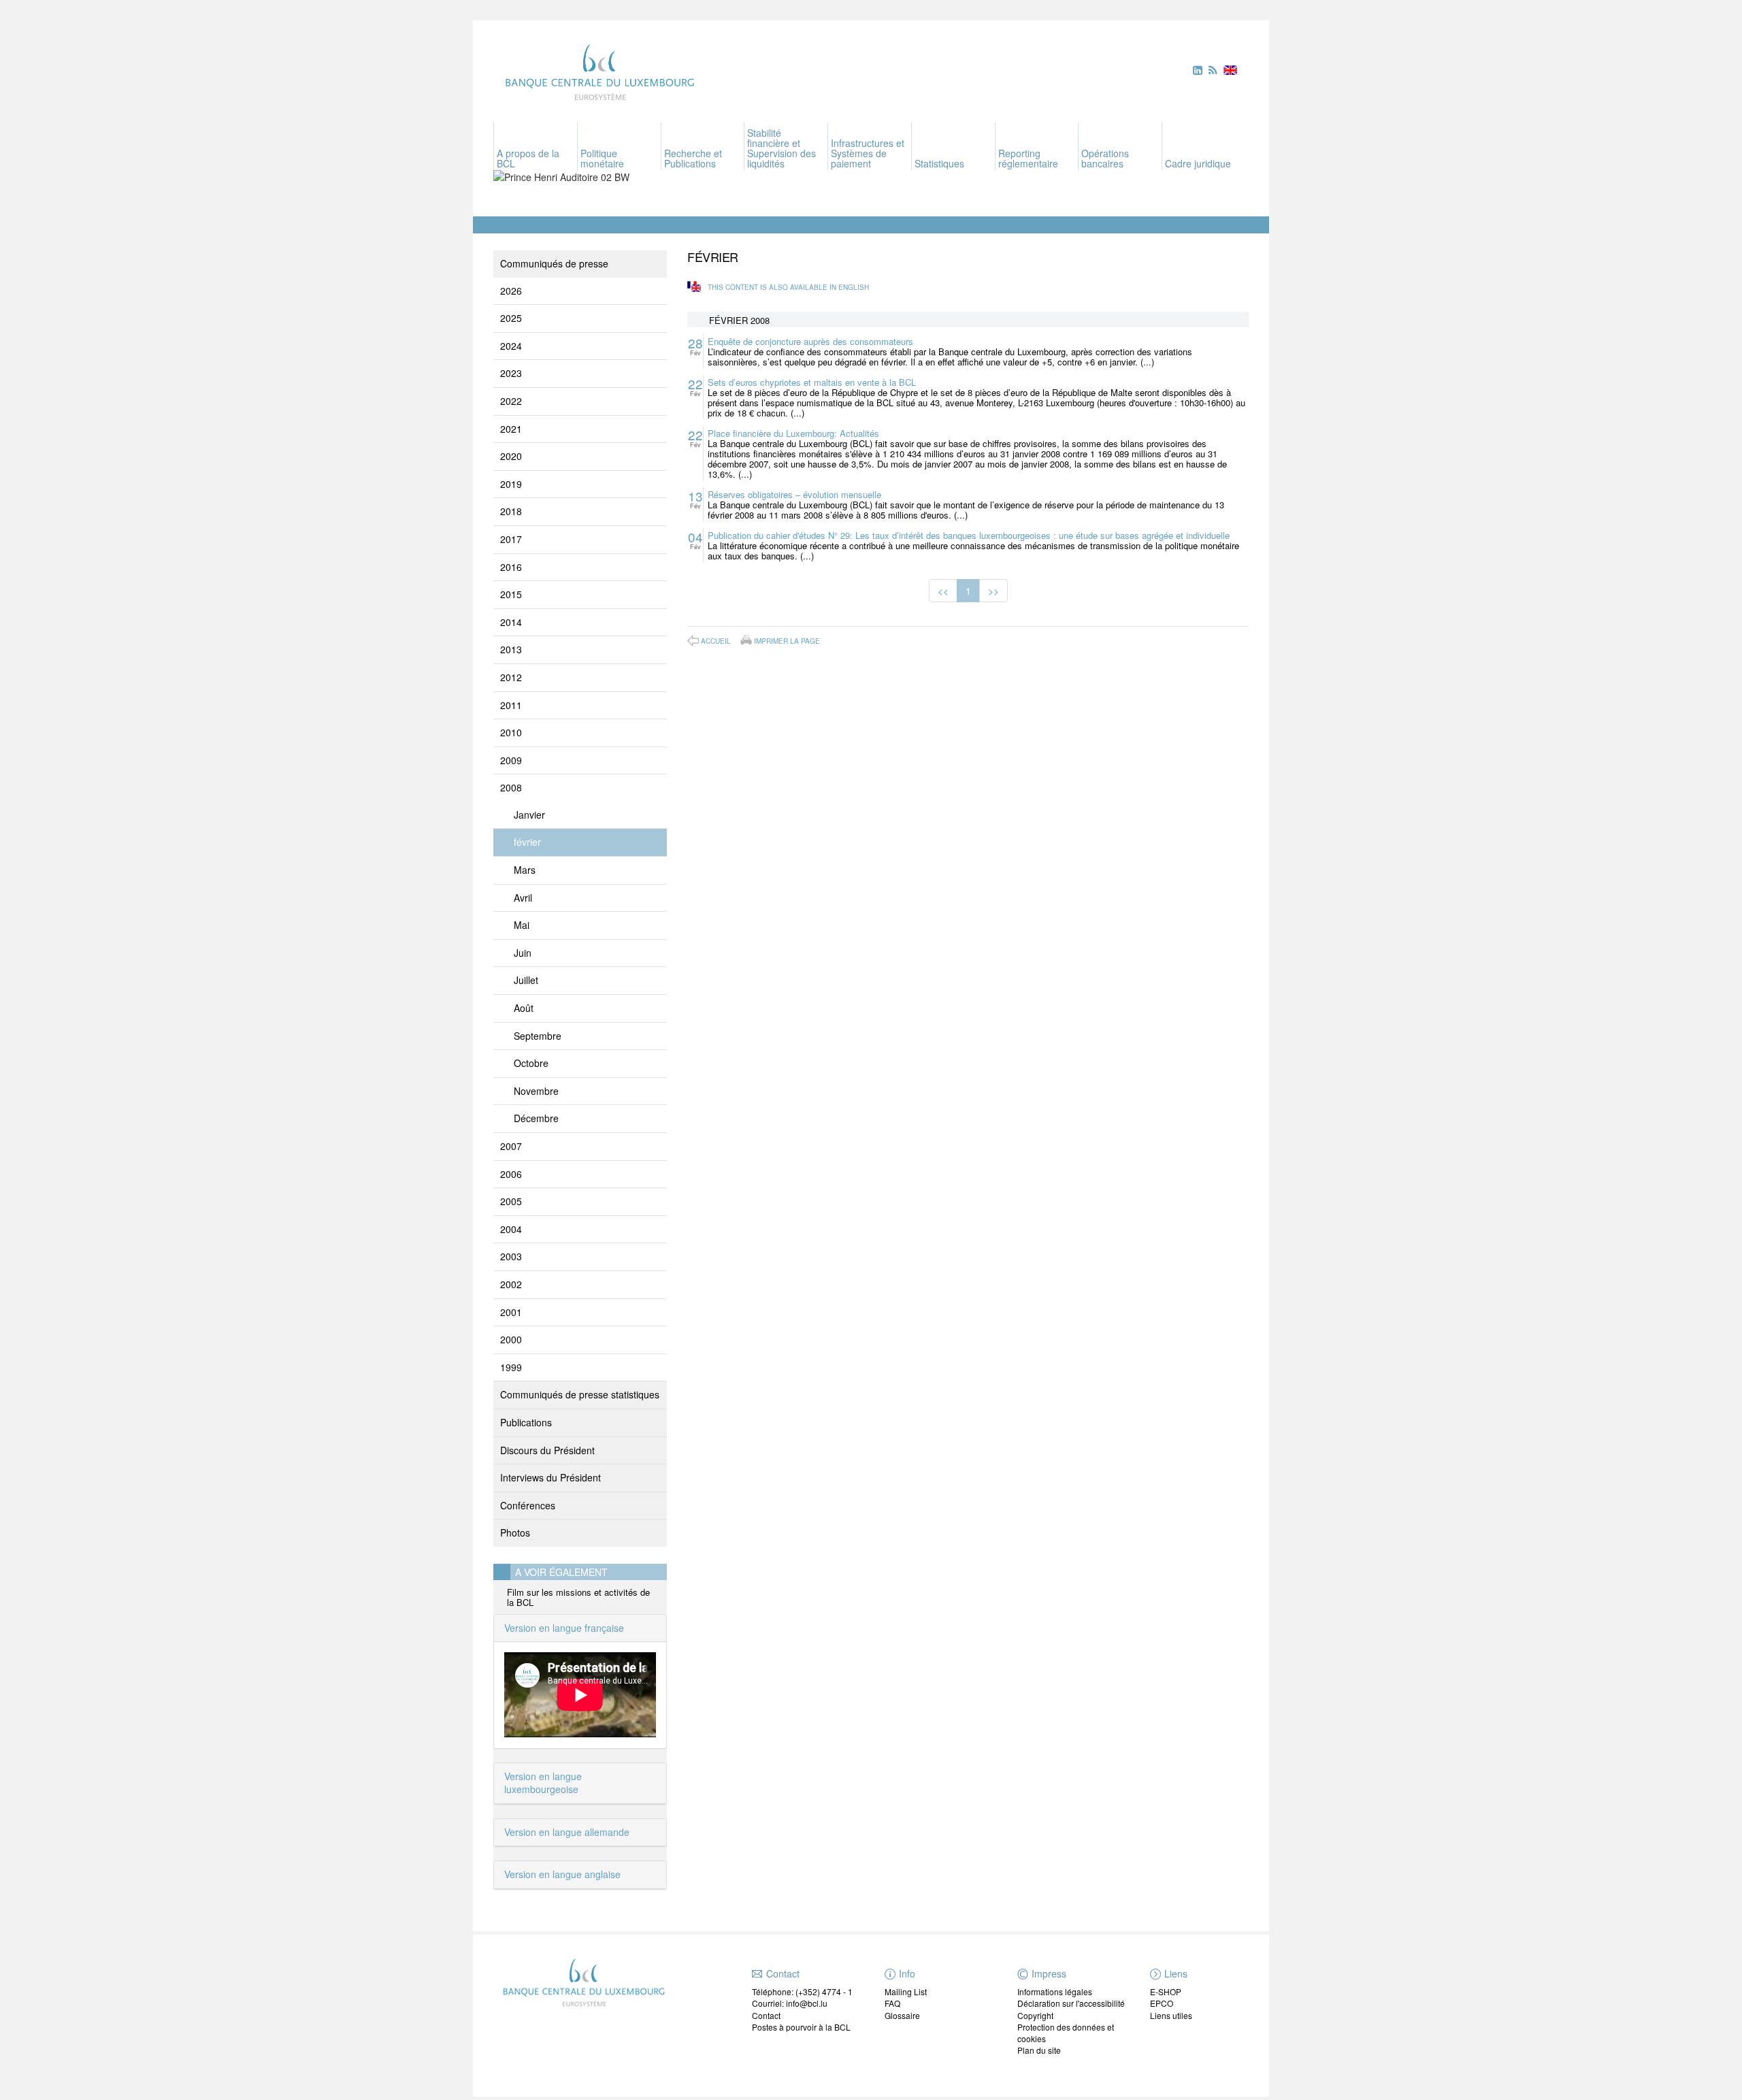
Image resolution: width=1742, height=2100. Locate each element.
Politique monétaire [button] (602, 158)
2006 (511, 1174)
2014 (511, 622)
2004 (511, 1229)
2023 (511, 373)
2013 (511, 649)
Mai (522, 925)
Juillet (526, 980)
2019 (511, 484)
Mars (525, 870)
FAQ (892, 2003)
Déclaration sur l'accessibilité (1071, 2003)
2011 (511, 705)
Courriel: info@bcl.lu (790, 2003)
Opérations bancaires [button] (1105, 158)
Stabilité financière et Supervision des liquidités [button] (782, 148)
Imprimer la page (787, 640)
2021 (511, 429)
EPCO (1162, 2003)
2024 (511, 346)
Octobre (531, 1063)
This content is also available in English (788, 287)
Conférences (528, 1505)
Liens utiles (1171, 2015)
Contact (766, 2015)
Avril (523, 898)
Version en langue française (564, 1628)
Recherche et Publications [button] (693, 158)
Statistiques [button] (939, 163)
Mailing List (906, 1991)
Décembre (536, 1118)
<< (943, 591)
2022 (511, 401)
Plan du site (1039, 2050)
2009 (511, 760)
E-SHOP (1166, 1991)
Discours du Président (547, 1450)
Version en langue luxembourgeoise (543, 1783)
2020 (511, 456)
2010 (511, 732)
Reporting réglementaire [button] (1028, 158)
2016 (511, 567)
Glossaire (902, 2015)
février (527, 842)
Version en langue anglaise (562, 1874)
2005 (511, 1201)
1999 (511, 1367)
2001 (511, 1312)
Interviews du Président (550, 1477)
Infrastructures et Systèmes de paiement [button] (868, 153)
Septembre (538, 1036)
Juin (523, 953)
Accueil (716, 641)
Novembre (536, 1091)
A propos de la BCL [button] (528, 158)
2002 (511, 1284)
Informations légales (1055, 1991)
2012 (511, 677)
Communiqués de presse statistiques (580, 1394)
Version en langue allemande (567, 1832)
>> (993, 591)
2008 (511, 787)
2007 (511, 1146)
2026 (511, 291)
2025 (511, 318)
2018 (511, 511)
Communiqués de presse (554, 263)
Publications (526, 1422)
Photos (515, 1532)
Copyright (1035, 2015)
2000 (511, 1339)
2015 (511, 594)
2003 (511, 1256)
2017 (511, 539)
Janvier (529, 815)
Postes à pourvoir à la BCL (801, 2027)
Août (524, 1008)
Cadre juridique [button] (1198, 163)
